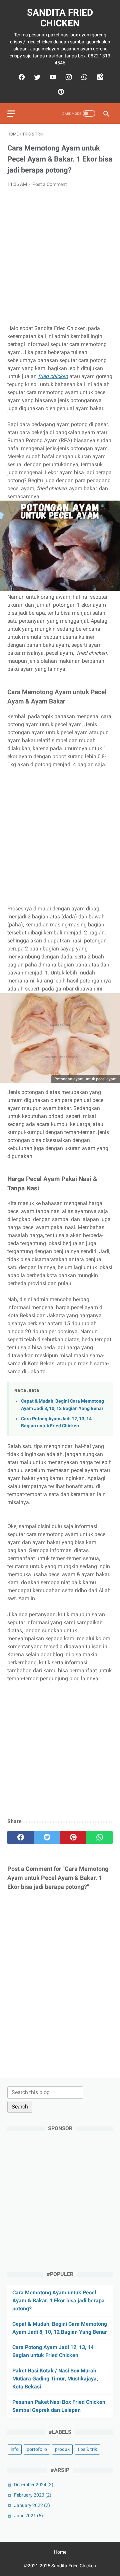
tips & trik (87, 2449)
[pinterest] (60, 92)
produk (62, 2449)
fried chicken (53, 376)
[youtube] (52, 77)
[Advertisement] (60, 256)
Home (60, 2552)
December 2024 (34, 2485)
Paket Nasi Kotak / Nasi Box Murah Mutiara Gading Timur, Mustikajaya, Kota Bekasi (55, 2379)
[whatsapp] (83, 77)
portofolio (37, 2449)
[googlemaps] (99, 77)
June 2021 (28, 2516)
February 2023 (33, 2495)
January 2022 (32, 2505)
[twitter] (36, 77)
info (15, 2449)
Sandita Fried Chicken (60, 18)
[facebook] (21, 77)
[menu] (11, 114)
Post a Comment (50, 184)
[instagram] (68, 77)
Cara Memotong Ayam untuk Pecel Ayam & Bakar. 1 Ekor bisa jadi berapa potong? (58, 2301)
